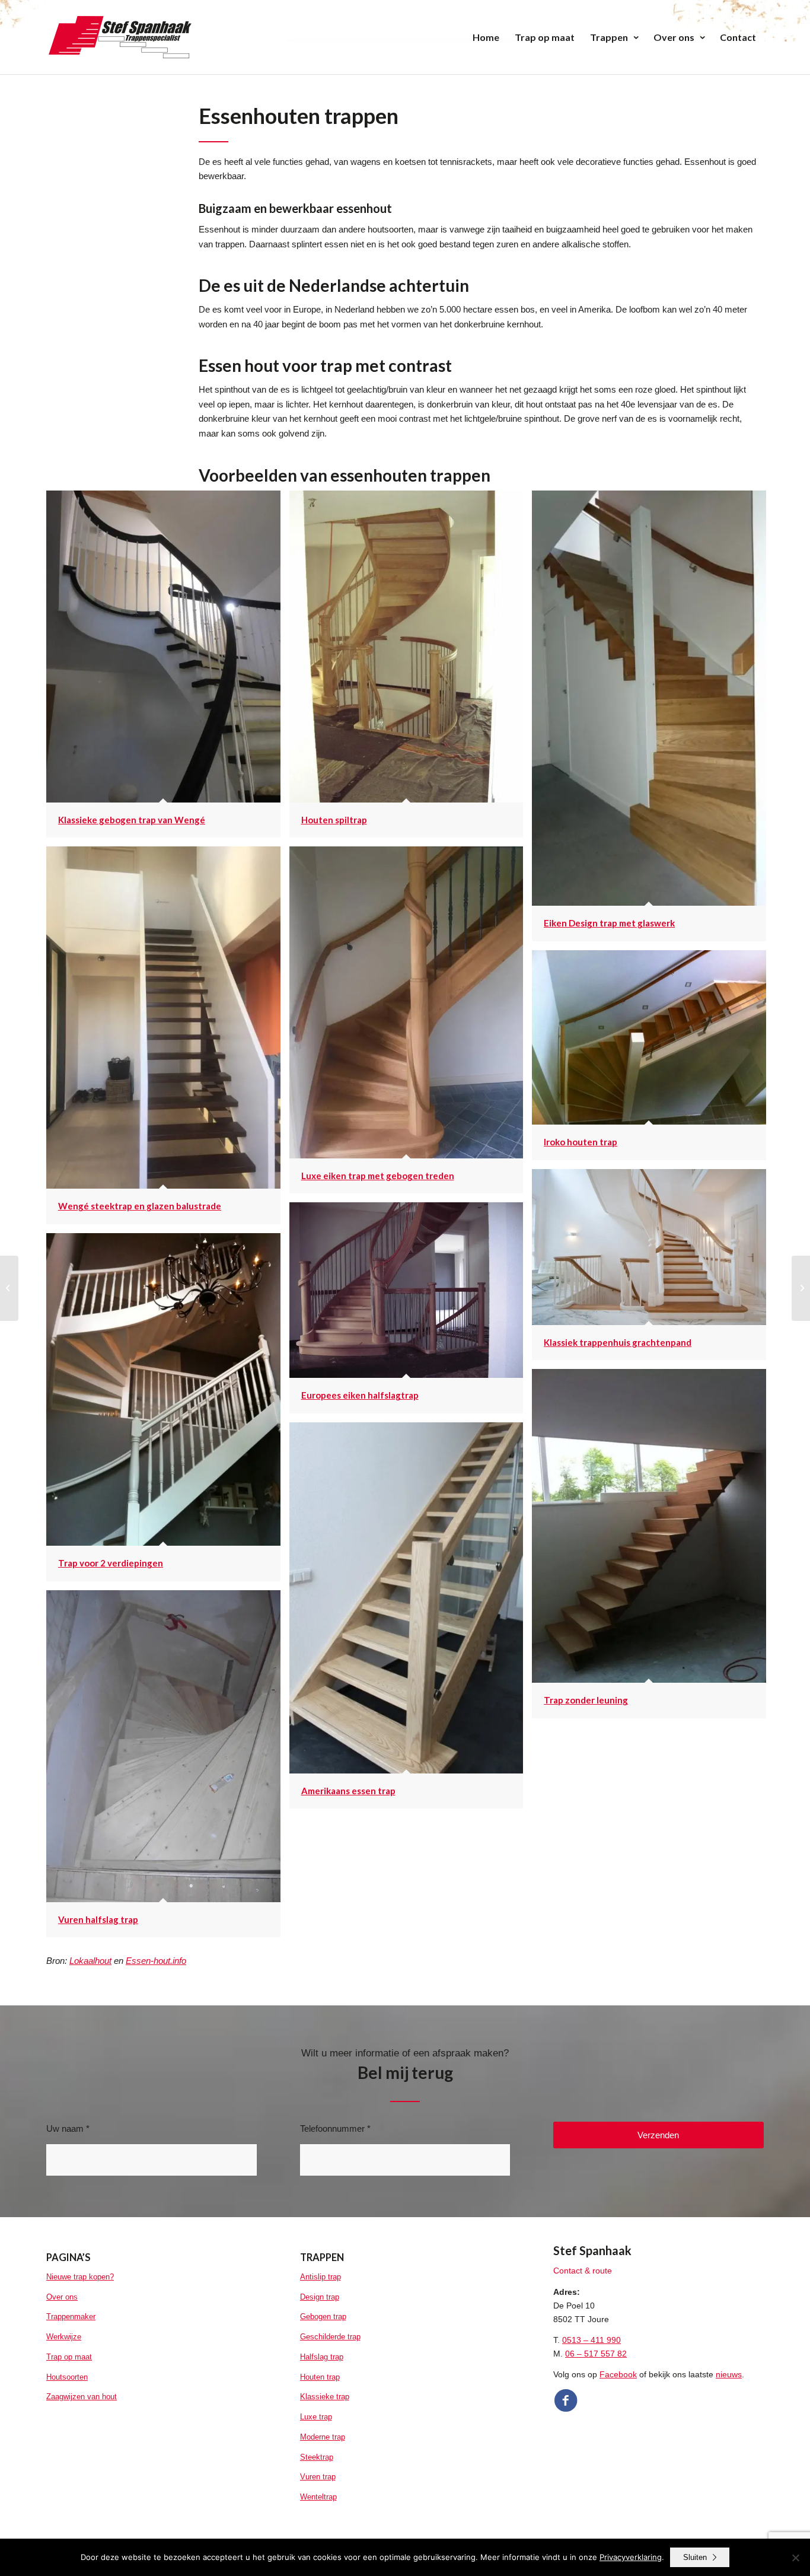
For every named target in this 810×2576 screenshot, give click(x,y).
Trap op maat (69, 2357)
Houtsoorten (67, 2377)
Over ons (62, 2297)
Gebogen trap (323, 2317)
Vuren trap (318, 2477)
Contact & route (583, 2271)
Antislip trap (321, 2277)
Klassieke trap (325, 2397)
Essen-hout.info (156, 1961)
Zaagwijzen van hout (82, 2397)
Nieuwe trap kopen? (80, 2277)
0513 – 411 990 (591, 2340)
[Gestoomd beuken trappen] (801, 1288)
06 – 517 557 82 (596, 2354)
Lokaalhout (90, 1961)
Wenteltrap (318, 2497)
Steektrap (317, 2457)
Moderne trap (323, 2437)
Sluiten (695, 2557)
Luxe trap (316, 2417)
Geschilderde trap (330, 2337)
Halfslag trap (322, 2357)
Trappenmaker (71, 2317)
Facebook (618, 2374)
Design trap (320, 2297)
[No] (795, 2558)
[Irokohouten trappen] (9, 1288)
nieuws (729, 2374)
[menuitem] (486, 37)
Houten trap (320, 2377)
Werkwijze (64, 2337)
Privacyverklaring (631, 2557)
